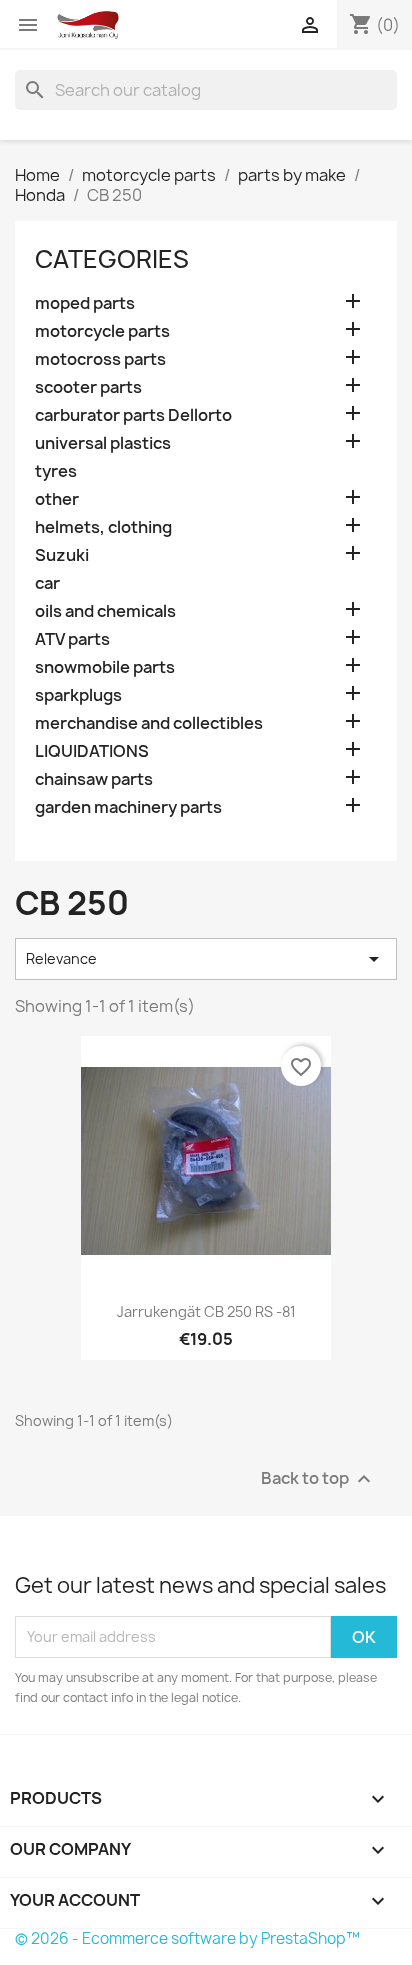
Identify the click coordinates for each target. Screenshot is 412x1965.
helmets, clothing (103, 527)
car (47, 583)
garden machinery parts (128, 807)
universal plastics (103, 443)
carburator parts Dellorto (133, 415)
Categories (112, 259)
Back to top (318, 1478)
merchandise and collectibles (149, 723)
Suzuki (62, 555)
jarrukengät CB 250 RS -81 (206, 1311)
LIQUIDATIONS (92, 751)
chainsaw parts (94, 779)
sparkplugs (78, 695)
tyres (56, 471)
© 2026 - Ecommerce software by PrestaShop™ (187, 1938)
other (57, 499)
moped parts (85, 303)
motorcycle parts (102, 331)
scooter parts (88, 387)
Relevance (206, 959)
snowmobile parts (105, 667)
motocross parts (100, 359)
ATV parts (72, 639)
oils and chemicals (105, 611)
